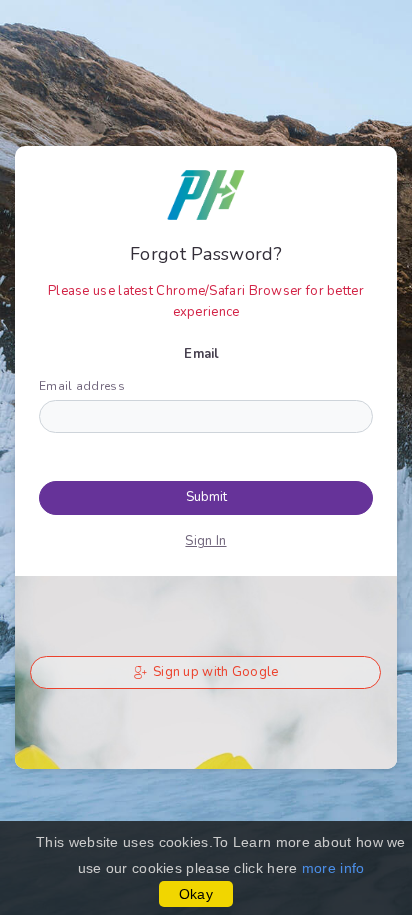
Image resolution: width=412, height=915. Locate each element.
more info (333, 868)
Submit (206, 497)
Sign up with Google (214, 672)
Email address (82, 386)
